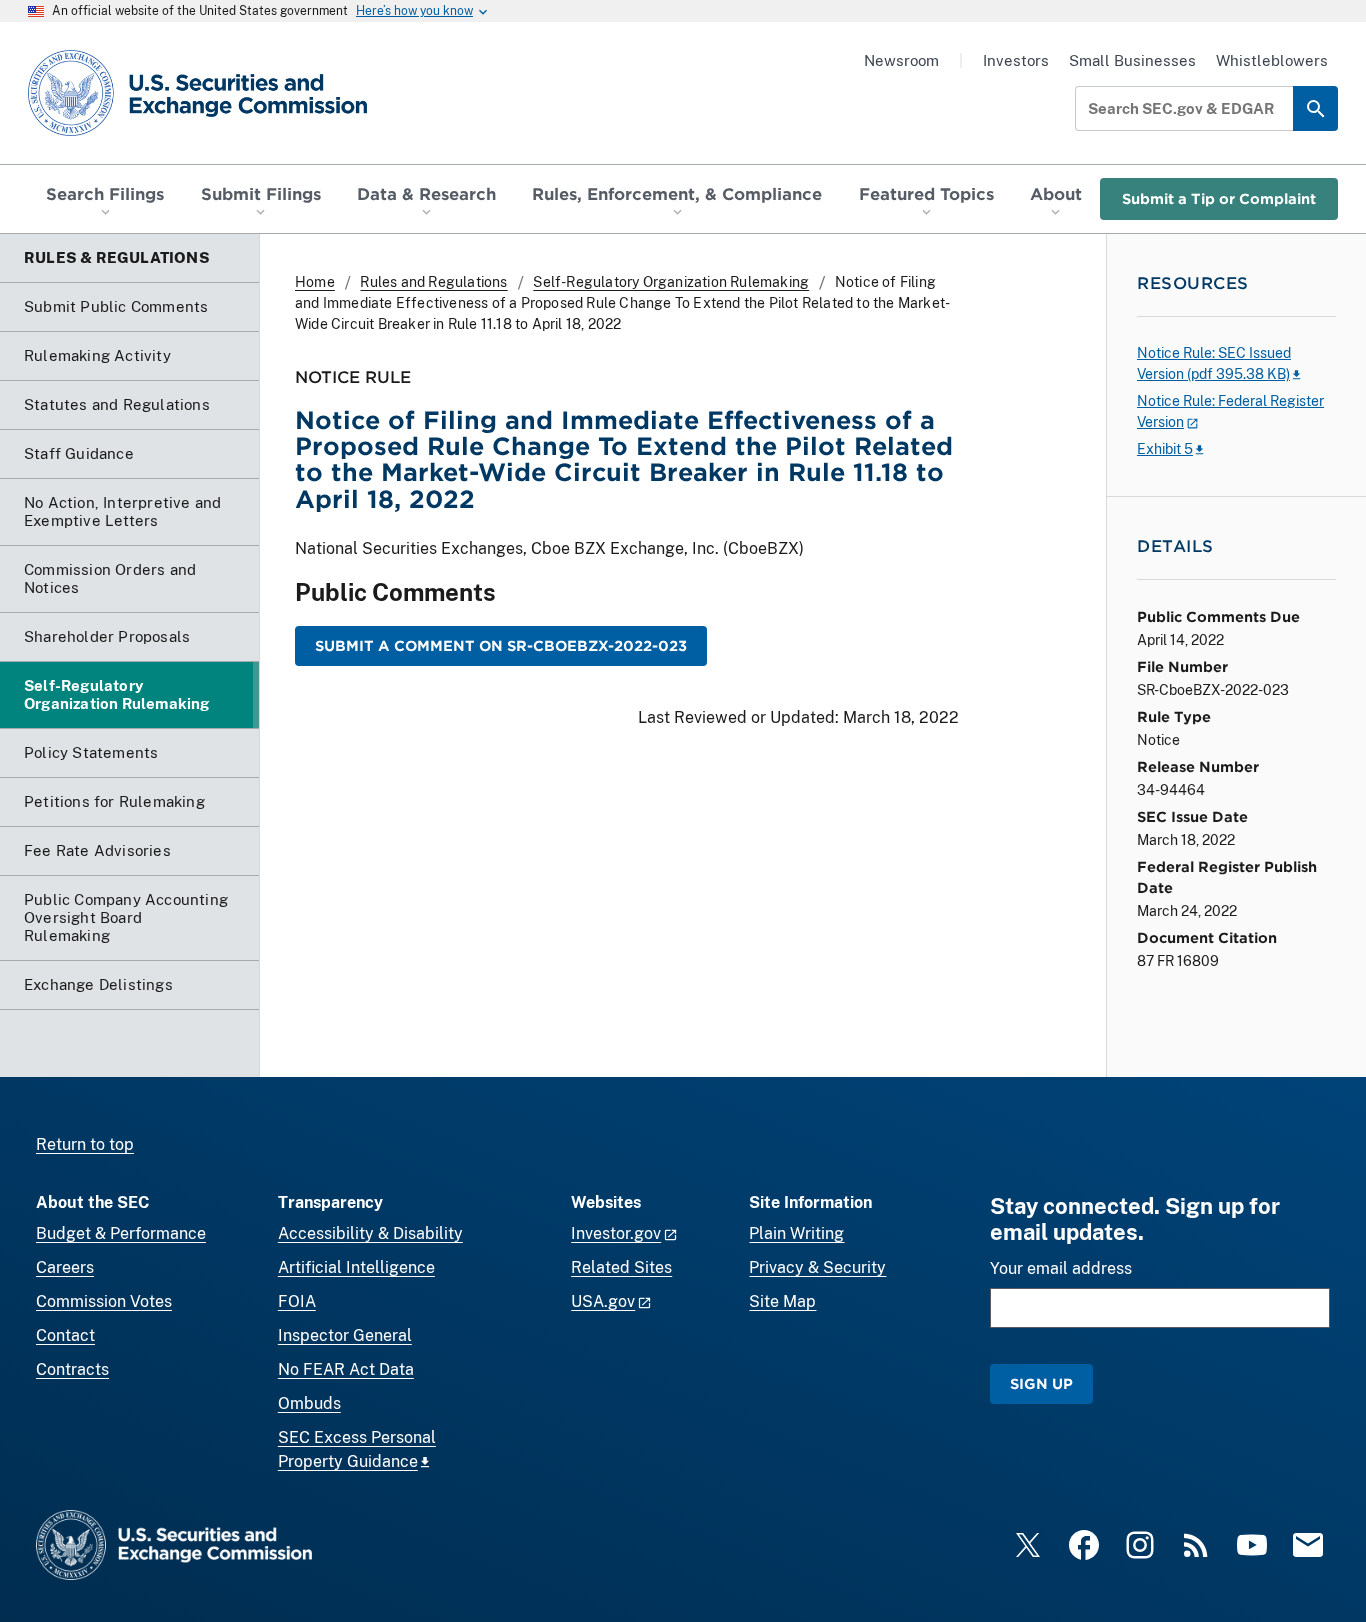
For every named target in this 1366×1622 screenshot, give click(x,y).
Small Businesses (1132, 60)
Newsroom (901, 60)
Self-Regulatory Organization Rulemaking (671, 282)
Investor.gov (616, 1233)
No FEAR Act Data (346, 1369)
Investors (1016, 60)
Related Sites (621, 1267)
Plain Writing (796, 1233)
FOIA (297, 1301)
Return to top (85, 1144)
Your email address (1061, 1268)
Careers (65, 1267)
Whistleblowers (1272, 60)
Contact (65, 1335)
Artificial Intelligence (356, 1267)
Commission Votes (104, 1301)
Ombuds (309, 1403)
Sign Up (1041, 1383)
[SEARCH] (1315, 108)
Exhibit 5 (1165, 449)
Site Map (782, 1301)
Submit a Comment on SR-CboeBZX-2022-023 (501, 645)
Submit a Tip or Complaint (1219, 198)
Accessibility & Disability (370, 1233)
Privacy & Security (817, 1267)
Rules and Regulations (433, 282)
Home (315, 282)
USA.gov (603, 1301)
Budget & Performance (121, 1233)
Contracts (72, 1369)
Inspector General (345, 1335)
